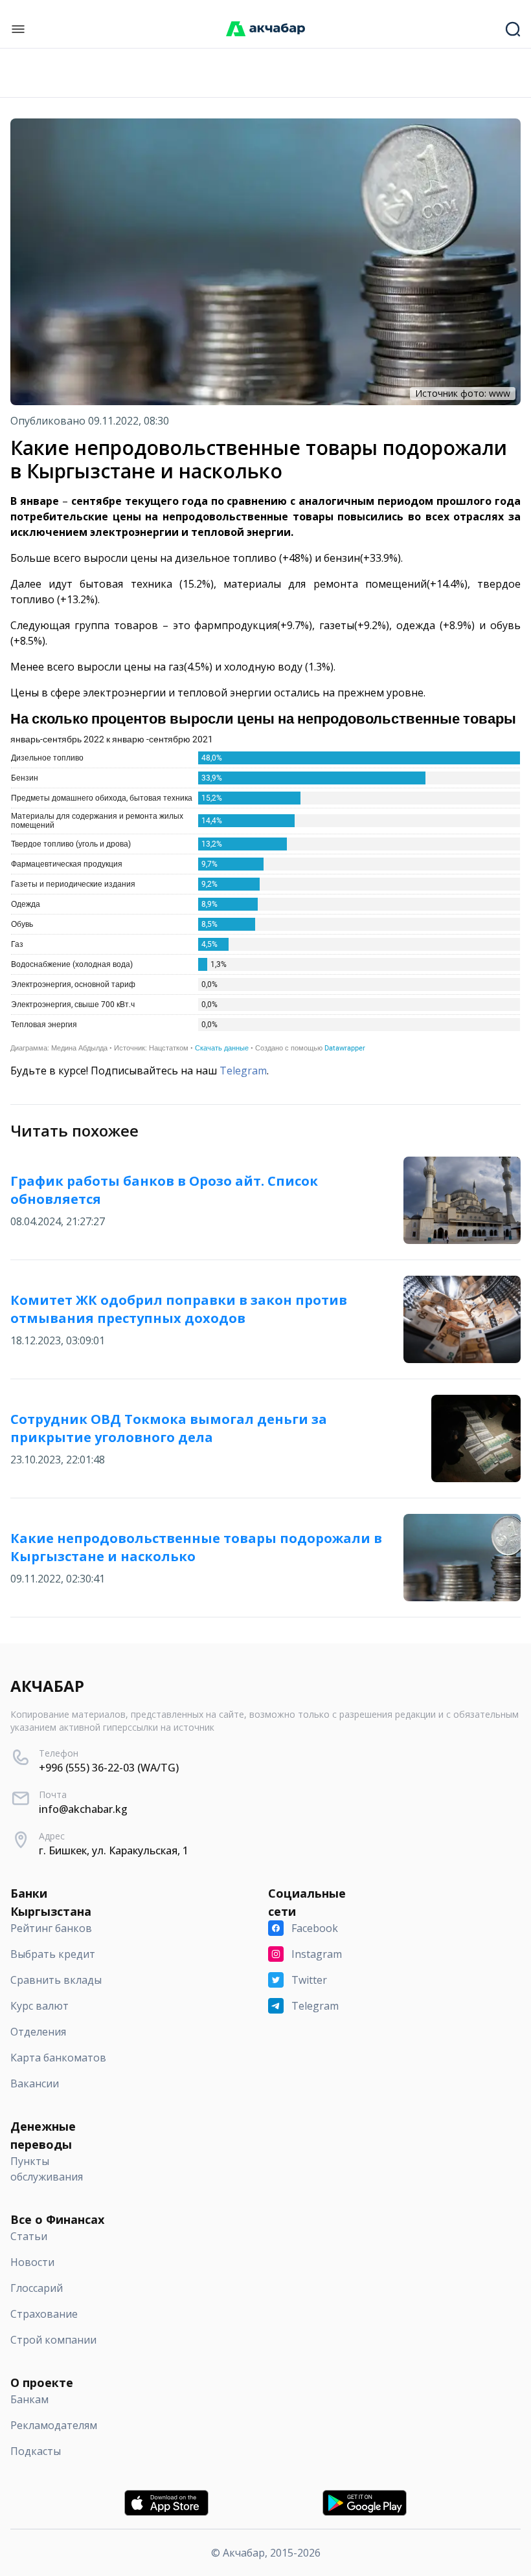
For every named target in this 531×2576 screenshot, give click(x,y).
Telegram (243, 1071)
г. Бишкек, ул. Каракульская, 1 (114, 1850)
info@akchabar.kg (83, 1809)
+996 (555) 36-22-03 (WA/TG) (109, 1768)
